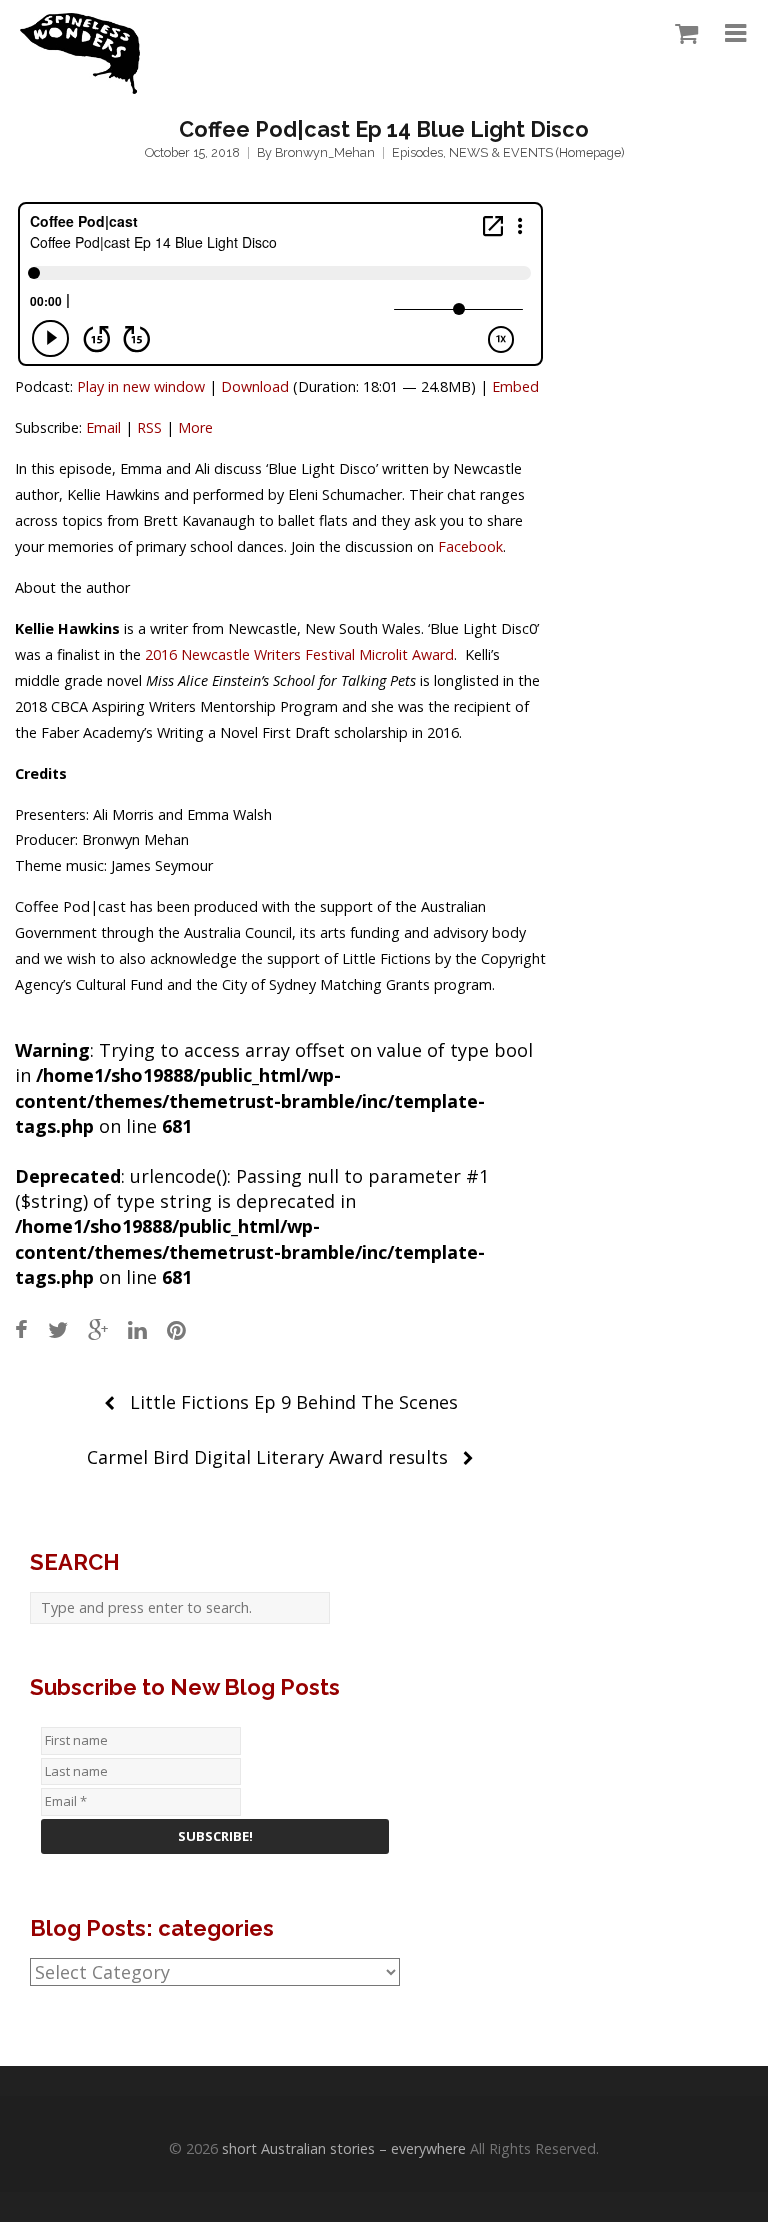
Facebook (470, 546)
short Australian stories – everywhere (344, 2148)
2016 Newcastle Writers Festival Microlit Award (299, 654)
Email (103, 427)
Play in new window (141, 386)
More (195, 427)
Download (255, 386)
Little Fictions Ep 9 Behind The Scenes (294, 1402)
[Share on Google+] (98, 1329)
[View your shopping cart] (681, 34)
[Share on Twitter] (58, 1329)
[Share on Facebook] (21, 1329)
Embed (515, 386)
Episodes (417, 152)
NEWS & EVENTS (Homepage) (536, 152)
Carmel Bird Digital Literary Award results (267, 1457)
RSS (149, 427)
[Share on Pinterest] (176, 1329)
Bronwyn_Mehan (325, 152)
